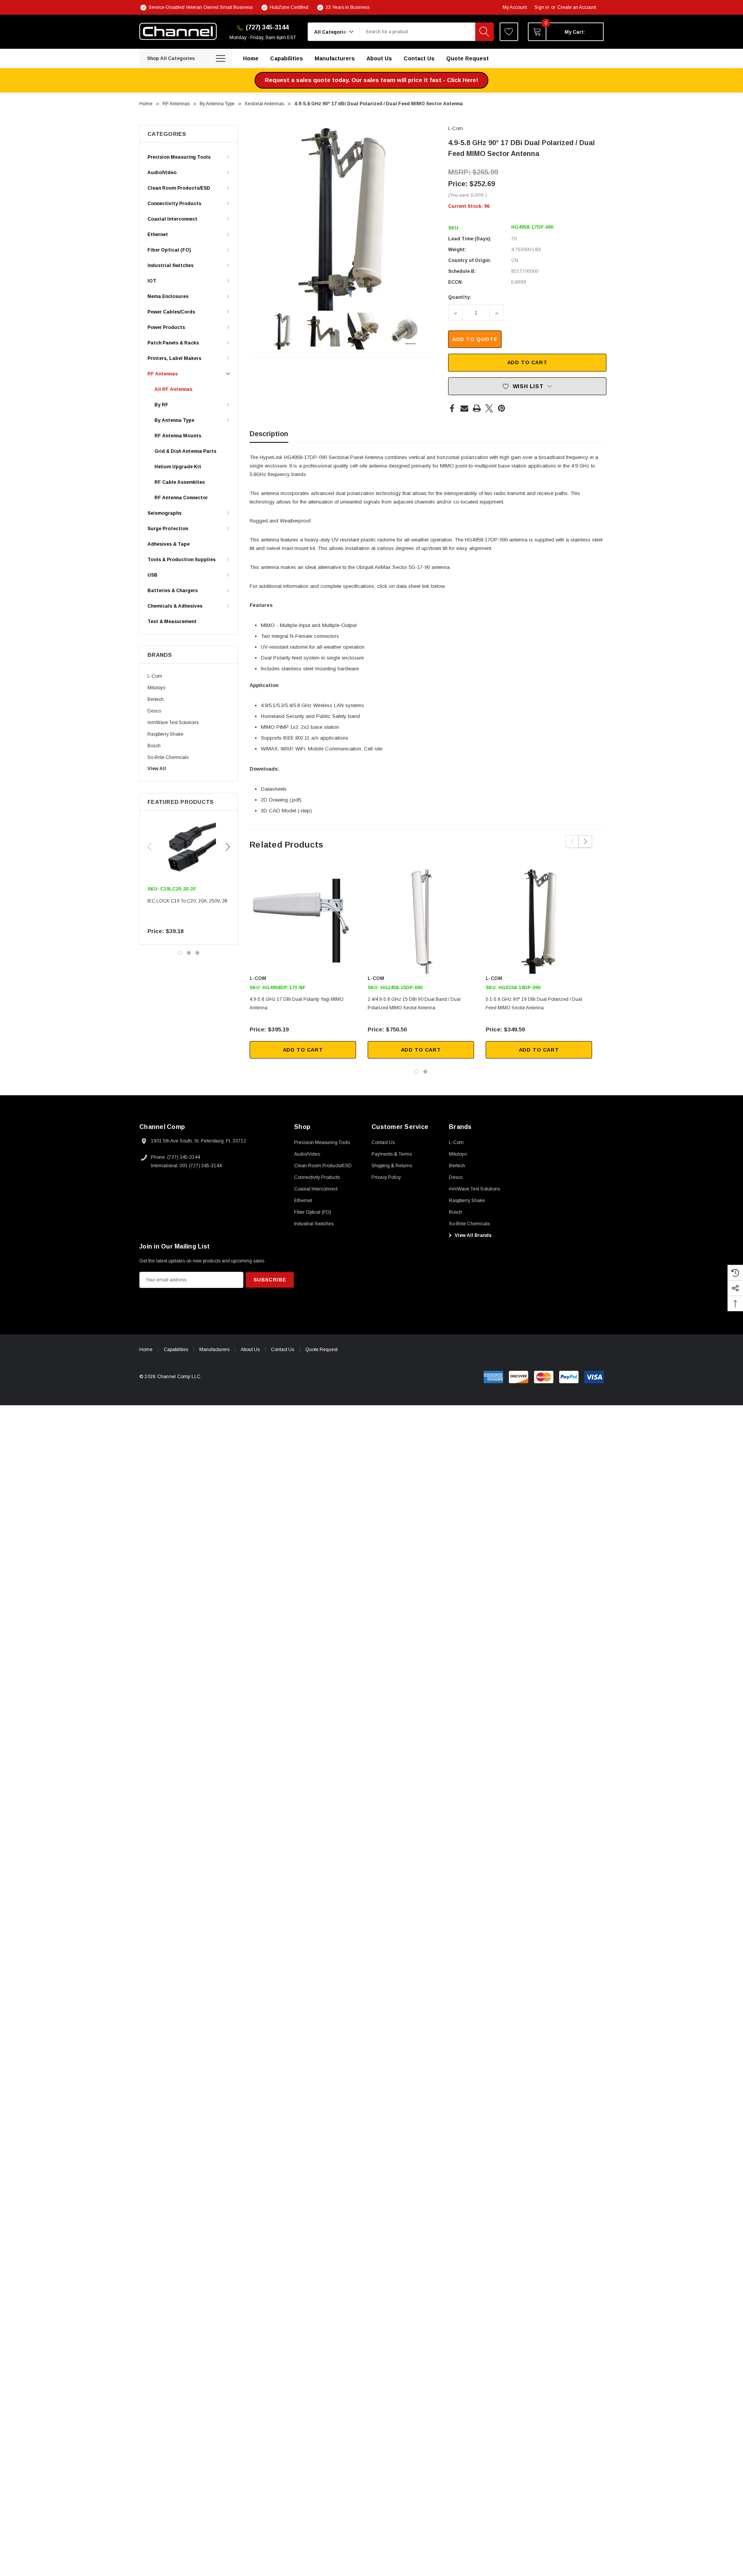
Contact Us (282, 1350)
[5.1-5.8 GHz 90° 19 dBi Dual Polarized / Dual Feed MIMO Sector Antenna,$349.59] (539, 921)
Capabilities (176, 1350)
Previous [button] (149, 847)
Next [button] (228, 847)
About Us (250, 1350)
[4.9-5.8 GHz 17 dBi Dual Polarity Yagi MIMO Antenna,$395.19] (303, 921)
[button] (371, 80)
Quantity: (460, 297)
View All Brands (473, 1235)
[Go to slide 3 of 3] (197, 953)
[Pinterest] (502, 408)
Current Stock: (469, 206)
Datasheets (274, 789)
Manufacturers (214, 1350)
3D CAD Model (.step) (286, 811)
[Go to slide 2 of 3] (189, 953)
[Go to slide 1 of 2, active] (417, 1072)
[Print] (477, 408)
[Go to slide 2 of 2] (425, 1072)
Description (269, 434)
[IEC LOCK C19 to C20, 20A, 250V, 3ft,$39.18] (189, 848)
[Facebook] (452, 408)
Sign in (542, 7)
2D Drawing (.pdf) (281, 800)
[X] (489, 408)
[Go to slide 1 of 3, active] (180, 953)
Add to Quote (475, 339)
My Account (515, 7)
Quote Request (321, 1350)
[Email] (464, 408)
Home (146, 1350)
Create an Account (577, 7)
